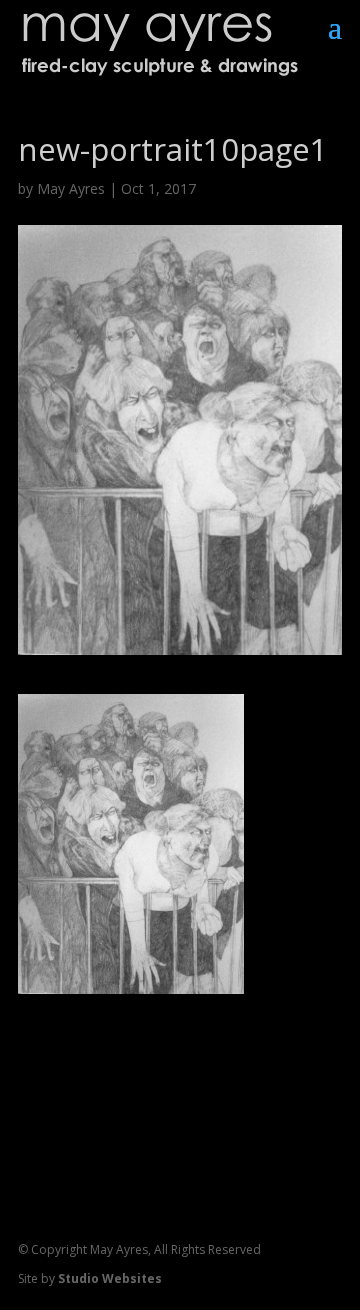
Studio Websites (110, 1278)
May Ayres (71, 188)
